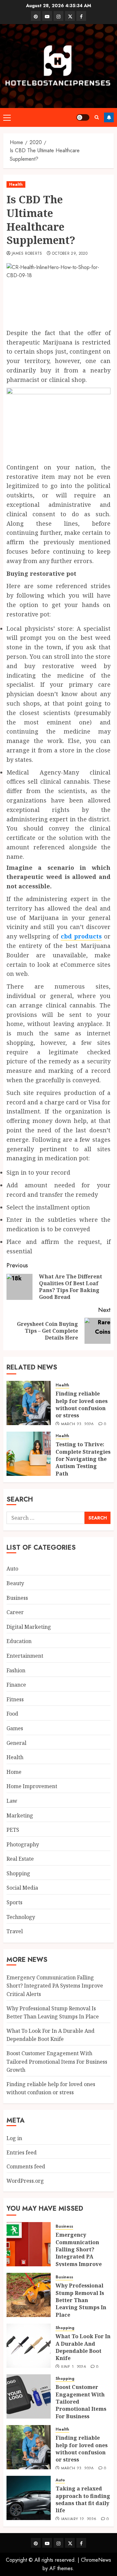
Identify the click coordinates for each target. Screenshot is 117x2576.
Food (12, 1714)
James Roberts (27, 254)
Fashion (16, 1670)
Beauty (15, 1583)
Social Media (22, 1888)
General (16, 1743)
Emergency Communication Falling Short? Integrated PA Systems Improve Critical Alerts (55, 1986)
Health (16, 184)
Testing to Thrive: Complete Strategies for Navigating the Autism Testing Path (83, 1459)
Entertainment (25, 1656)
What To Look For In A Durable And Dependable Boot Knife (51, 2035)
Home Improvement (32, 1786)
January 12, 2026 (79, 2519)
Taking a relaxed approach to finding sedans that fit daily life (83, 2499)
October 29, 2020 (70, 254)
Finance (16, 1685)
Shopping (18, 1873)
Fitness (15, 1699)
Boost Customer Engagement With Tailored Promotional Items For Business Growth (57, 2062)
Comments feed (26, 2166)
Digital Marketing (29, 1627)
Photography (23, 1844)
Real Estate (20, 1859)
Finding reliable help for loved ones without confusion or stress (82, 1404)
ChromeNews (96, 2560)
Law (12, 1801)
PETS (13, 1830)
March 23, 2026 (78, 1424)
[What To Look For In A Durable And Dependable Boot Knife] (29, 2346)
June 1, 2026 (74, 2367)
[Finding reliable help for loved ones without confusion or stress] (29, 1403)
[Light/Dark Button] (83, 117)
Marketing (20, 1815)
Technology (21, 1917)
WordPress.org (25, 2181)
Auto (12, 1569)
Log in (14, 2138)
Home (14, 1772)
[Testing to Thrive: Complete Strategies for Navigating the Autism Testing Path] (29, 1454)
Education (19, 1641)
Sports (14, 1902)
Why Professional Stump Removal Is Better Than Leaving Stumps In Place (81, 2300)
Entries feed (22, 2152)
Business (17, 1598)
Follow (109, 117)
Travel (15, 1931)
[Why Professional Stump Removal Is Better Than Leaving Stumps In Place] (29, 2295)
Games (15, 1728)
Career (15, 1612)
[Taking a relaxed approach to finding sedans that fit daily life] (29, 2498)
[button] (7, 117)
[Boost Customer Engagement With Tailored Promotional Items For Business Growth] (29, 2396)
